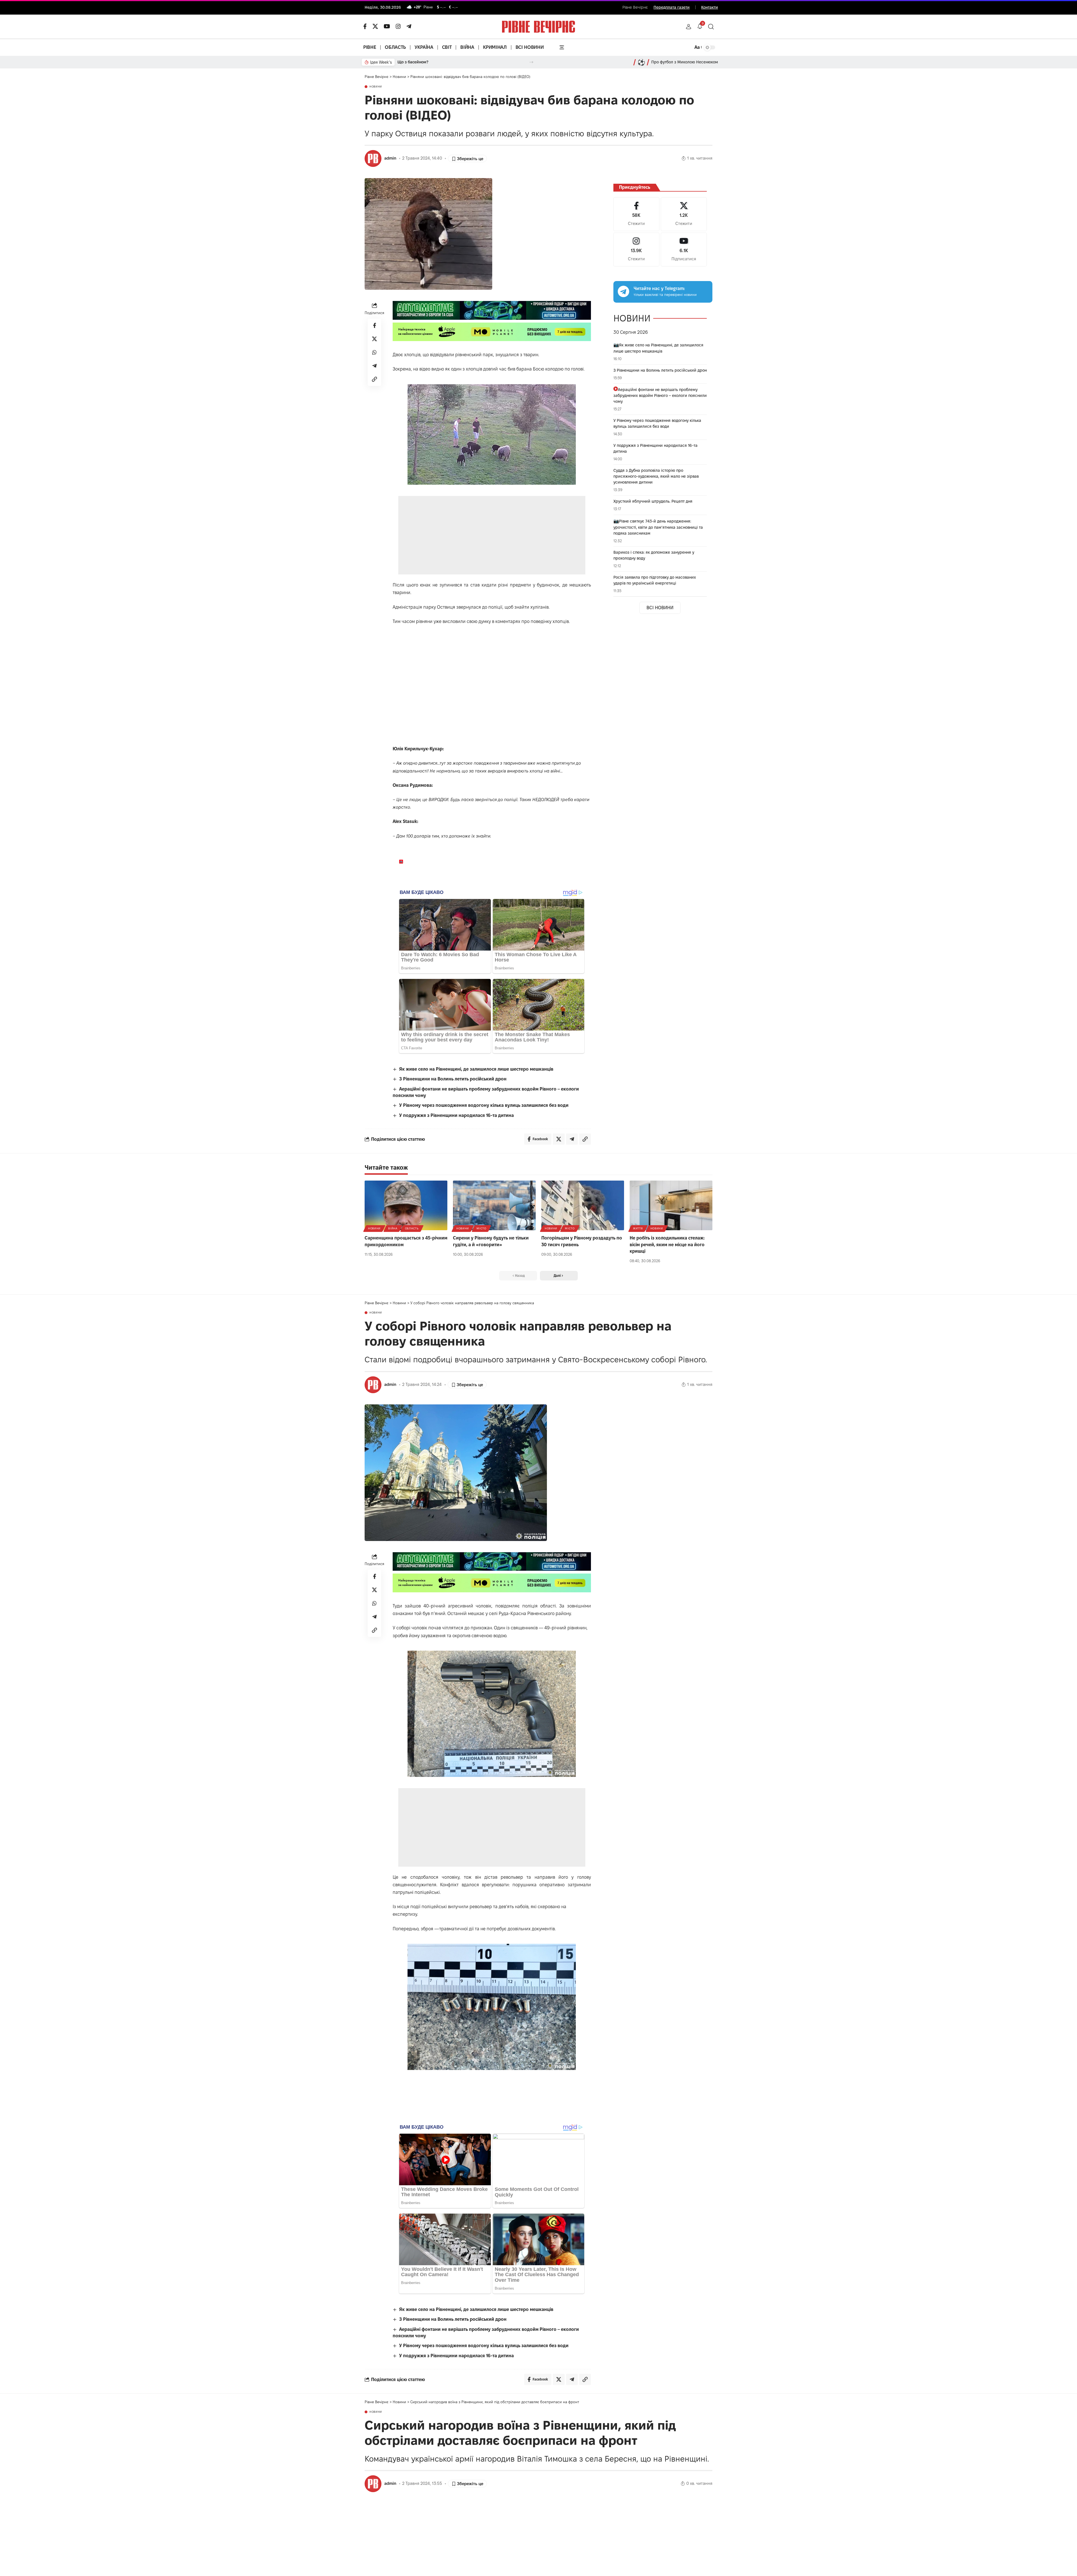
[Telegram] (409, 26)
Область (412, 1228)
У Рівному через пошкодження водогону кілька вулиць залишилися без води (484, 1105)
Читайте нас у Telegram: (659, 288)
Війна (393, 1228)
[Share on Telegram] (374, 366)
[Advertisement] (492, 535)
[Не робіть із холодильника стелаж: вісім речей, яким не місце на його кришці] (671, 1205)
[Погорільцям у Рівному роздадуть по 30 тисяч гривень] (583, 1205)
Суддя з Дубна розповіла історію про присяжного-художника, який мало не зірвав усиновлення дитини (656, 476)
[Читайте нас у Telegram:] (623, 291)
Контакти (710, 7)
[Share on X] (374, 339)
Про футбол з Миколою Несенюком (685, 62)
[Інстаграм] (398, 26)
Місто (481, 1228)
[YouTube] (387, 26)
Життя (638, 1228)
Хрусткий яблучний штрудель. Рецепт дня (653, 501)
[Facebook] (636, 214)
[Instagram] (636, 249)
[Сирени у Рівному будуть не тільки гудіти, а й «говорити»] (494, 1205)
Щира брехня (410, 62)
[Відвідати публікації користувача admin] (373, 158)
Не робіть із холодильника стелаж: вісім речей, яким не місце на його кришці (667, 1244)
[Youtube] (684, 249)
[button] (689, 27)
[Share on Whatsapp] (374, 352)
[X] (375, 26)
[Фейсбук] (365, 26)
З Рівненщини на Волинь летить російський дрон (453, 1079)
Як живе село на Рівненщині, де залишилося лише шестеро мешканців (476, 1069)
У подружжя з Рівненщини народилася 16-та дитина (456, 1115)
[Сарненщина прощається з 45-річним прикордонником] (406, 1205)
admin (390, 158)
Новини (376, 87)
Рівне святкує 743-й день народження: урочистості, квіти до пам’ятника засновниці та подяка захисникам (658, 527)
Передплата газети (672, 7)
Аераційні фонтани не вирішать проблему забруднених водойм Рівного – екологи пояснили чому (660, 395)
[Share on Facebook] (374, 325)
